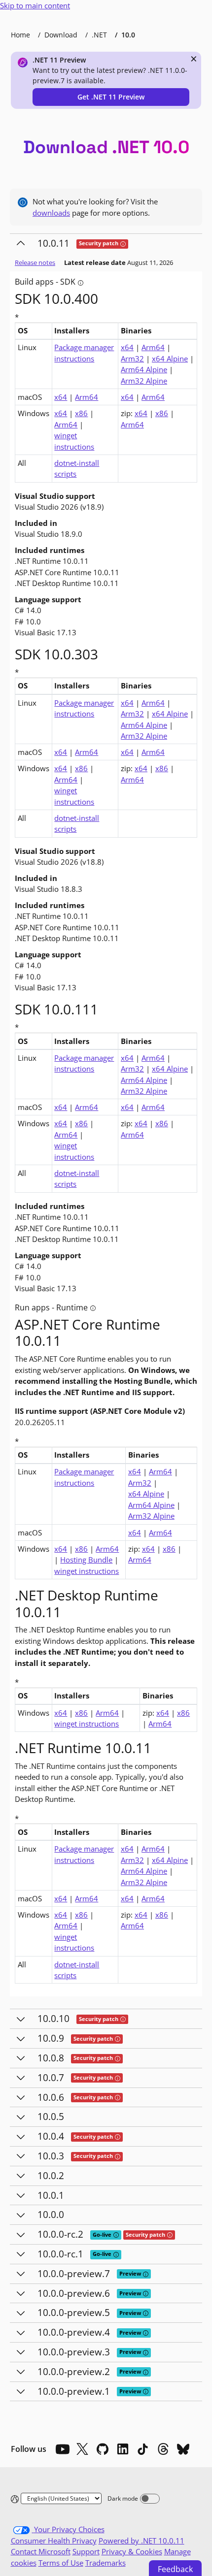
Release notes (35, 262)
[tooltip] (123, 244)
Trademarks (106, 2563)
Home (20, 35)
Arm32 (132, 359)
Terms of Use (61, 2563)
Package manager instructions (84, 353)
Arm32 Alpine (144, 381)
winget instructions (74, 441)
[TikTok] (143, 2449)
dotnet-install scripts (77, 469)
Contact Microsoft (41, 2551)
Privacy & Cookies (132, 2551)
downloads (51, 213)
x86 (81, 413)
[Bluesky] (183, 2449)
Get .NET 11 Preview (111, 97)
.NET (99, 35)
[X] (82, 2449)
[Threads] (163, 2449)
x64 (127, 347)
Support (86, 2551)
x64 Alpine (170, 359)
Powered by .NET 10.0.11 (141, 2541)
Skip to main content (35, 5)
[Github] (103, 2449)
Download (61, 35)
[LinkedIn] (123, 2449)
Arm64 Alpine (144, 369)
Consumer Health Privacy (54, 2541)
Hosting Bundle (86, 1560)
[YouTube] (62, 2449)
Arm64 (153, 347)
